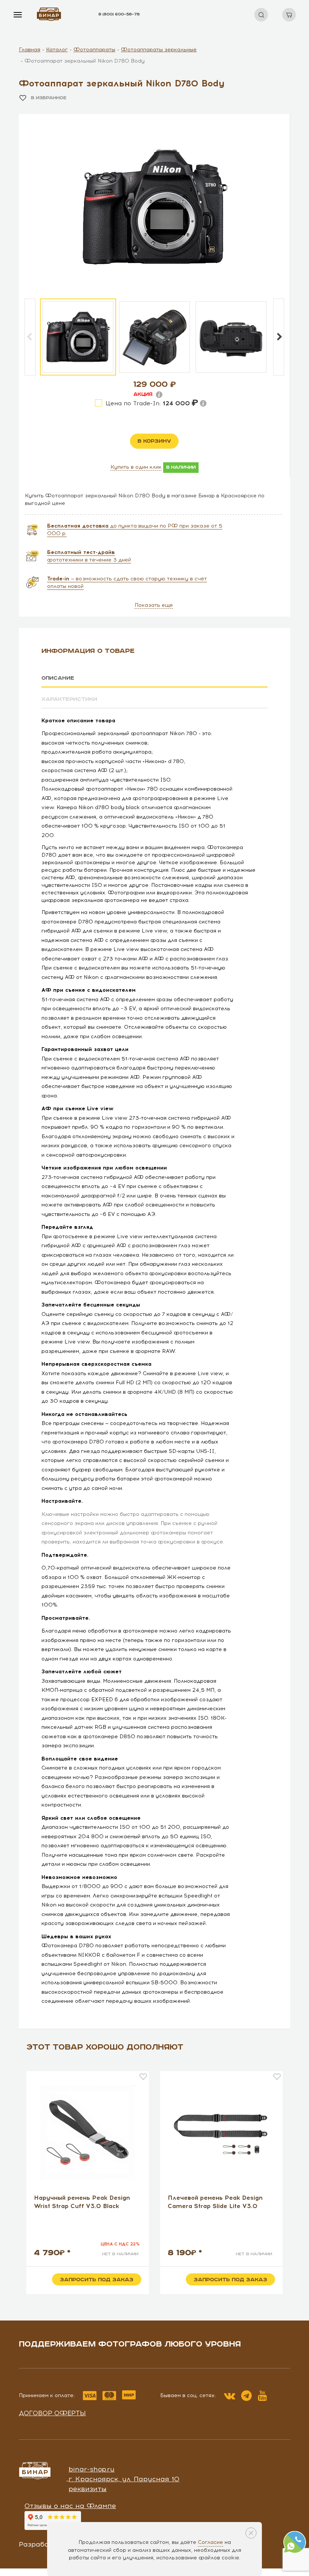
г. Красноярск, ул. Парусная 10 (124, 2479)
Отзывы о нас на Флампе (70, 2506)
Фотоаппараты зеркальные (159, 50)
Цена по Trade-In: (149, 403)
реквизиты (88, 2489)
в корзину (154, 441)
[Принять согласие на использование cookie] (251, 2533)
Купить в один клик (136, 467)
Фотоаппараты (94, 50)
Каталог (57, 50)
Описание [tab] (58, 678)
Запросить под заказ (97, 2280)
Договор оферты (52, 2413)
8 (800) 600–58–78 (119, 14)
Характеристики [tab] (69, 699)
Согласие (210, 2542)
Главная (30, 50)
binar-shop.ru (92, 2469)
